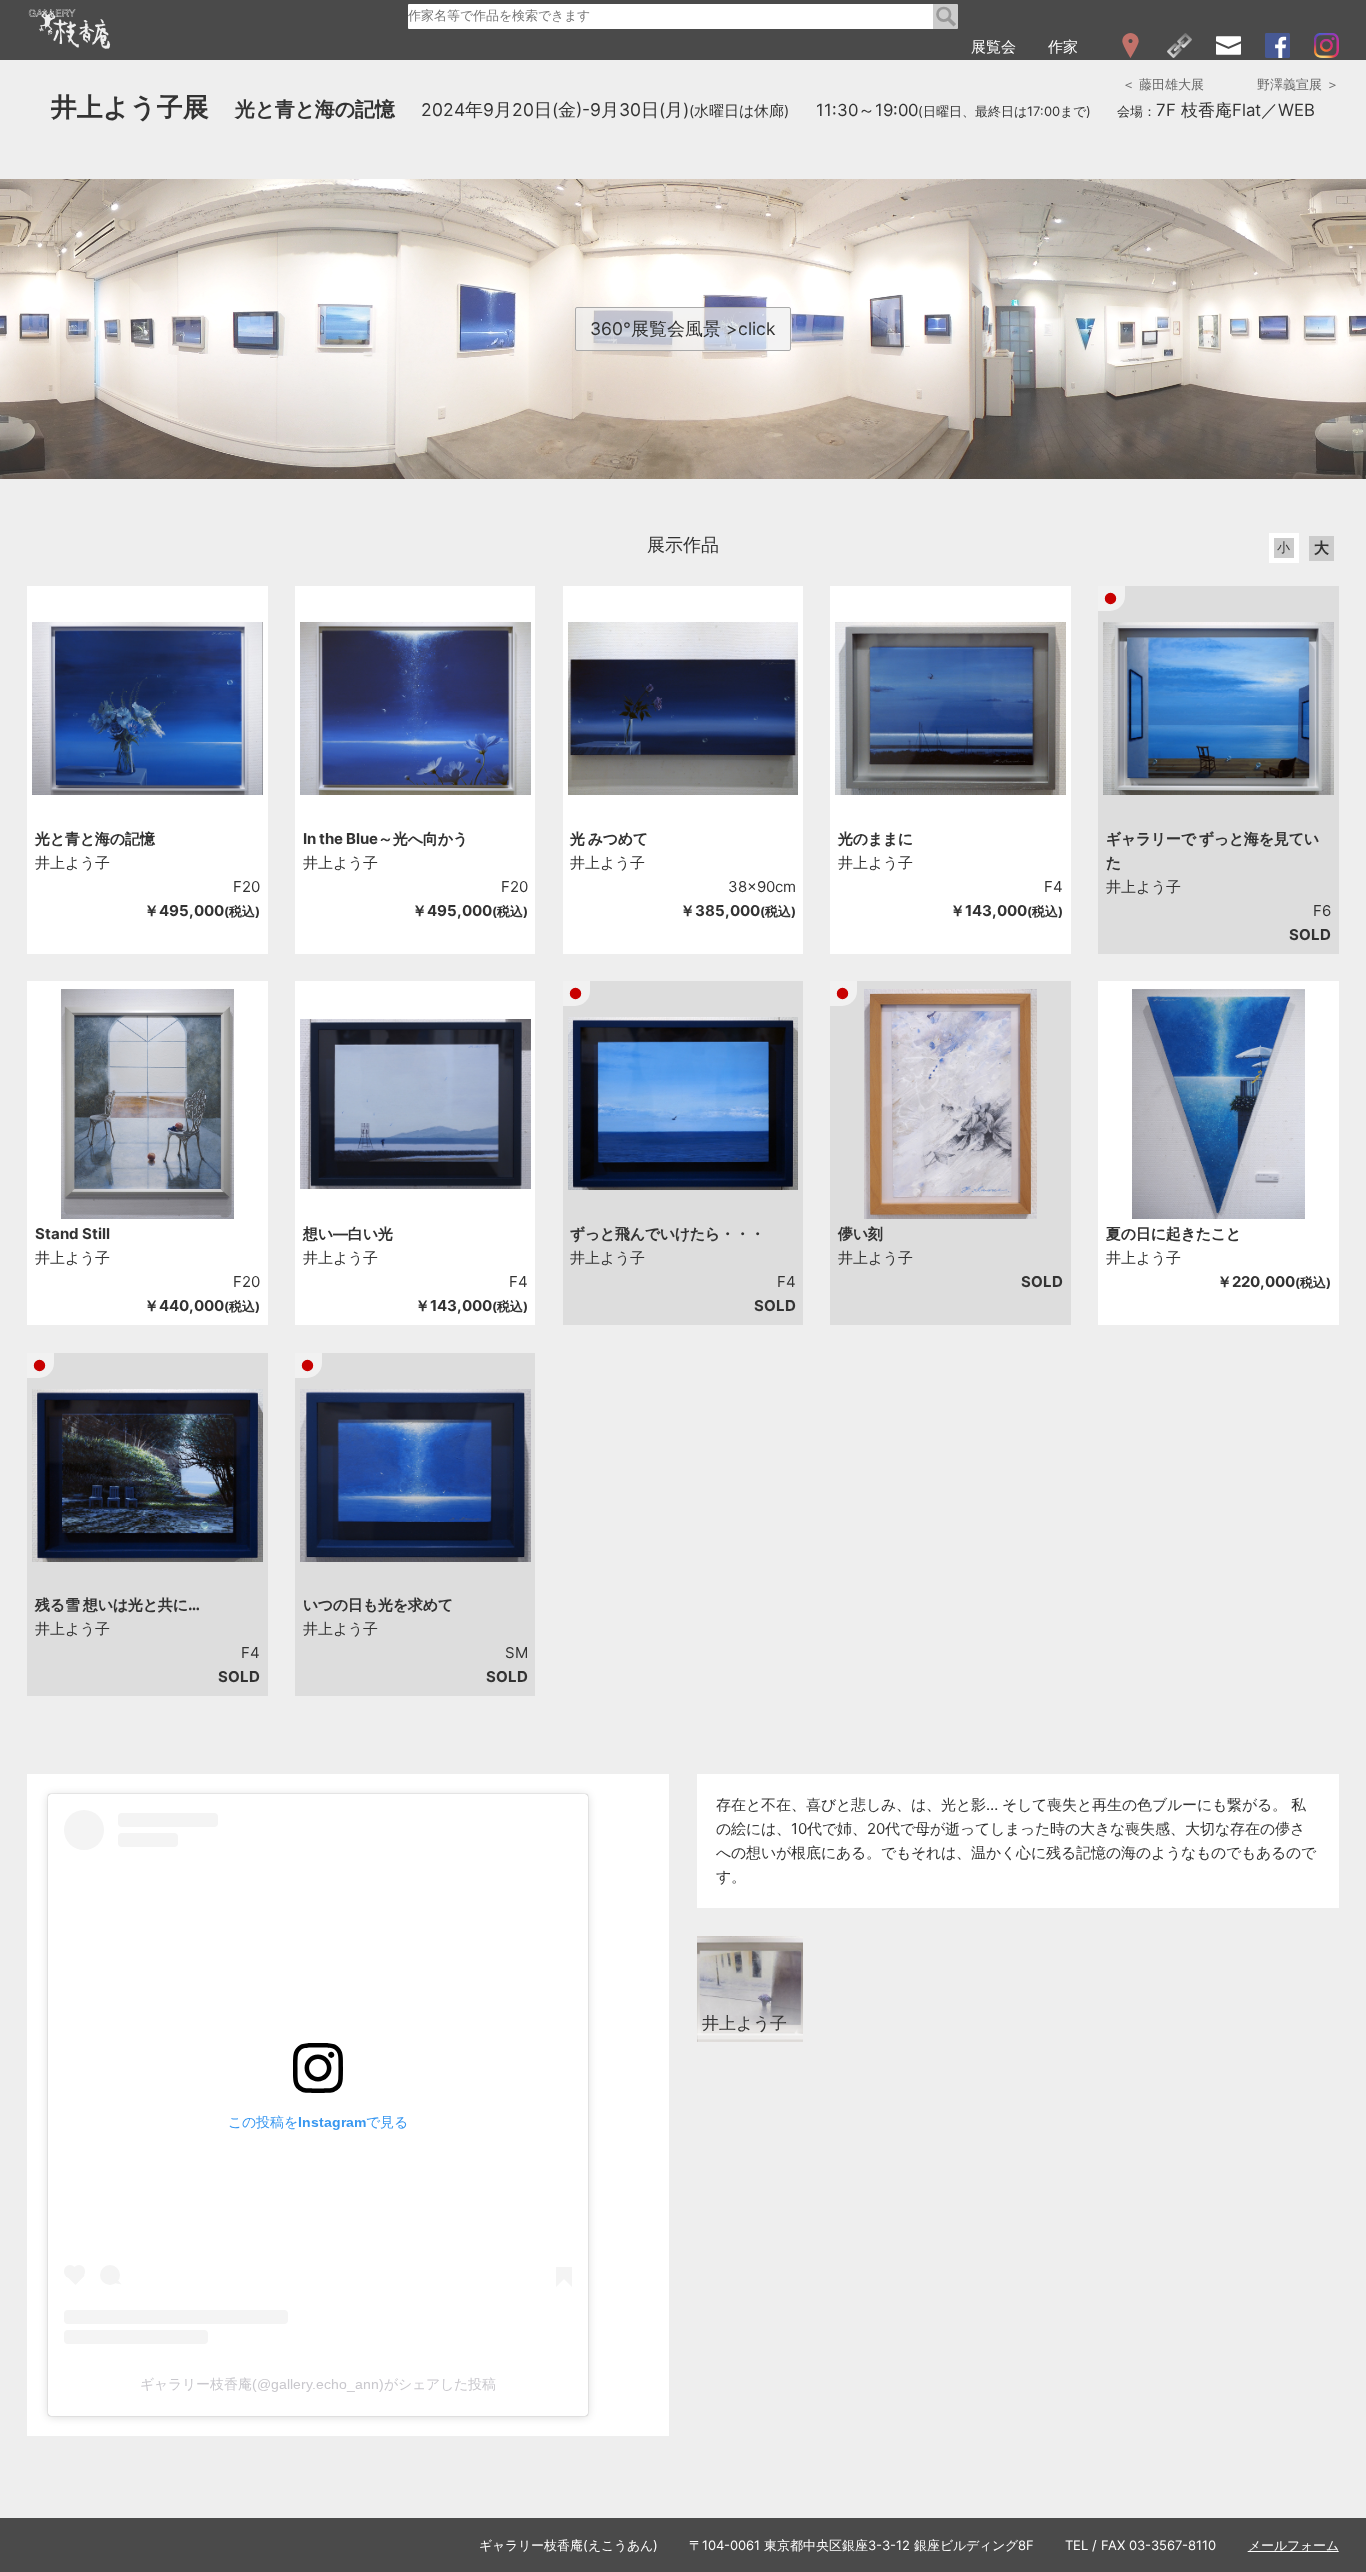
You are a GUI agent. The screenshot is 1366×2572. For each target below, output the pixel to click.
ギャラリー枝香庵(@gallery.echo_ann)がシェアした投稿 (318, 2384)
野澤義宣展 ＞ (1298, 84)
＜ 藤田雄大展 (1163, 84)
